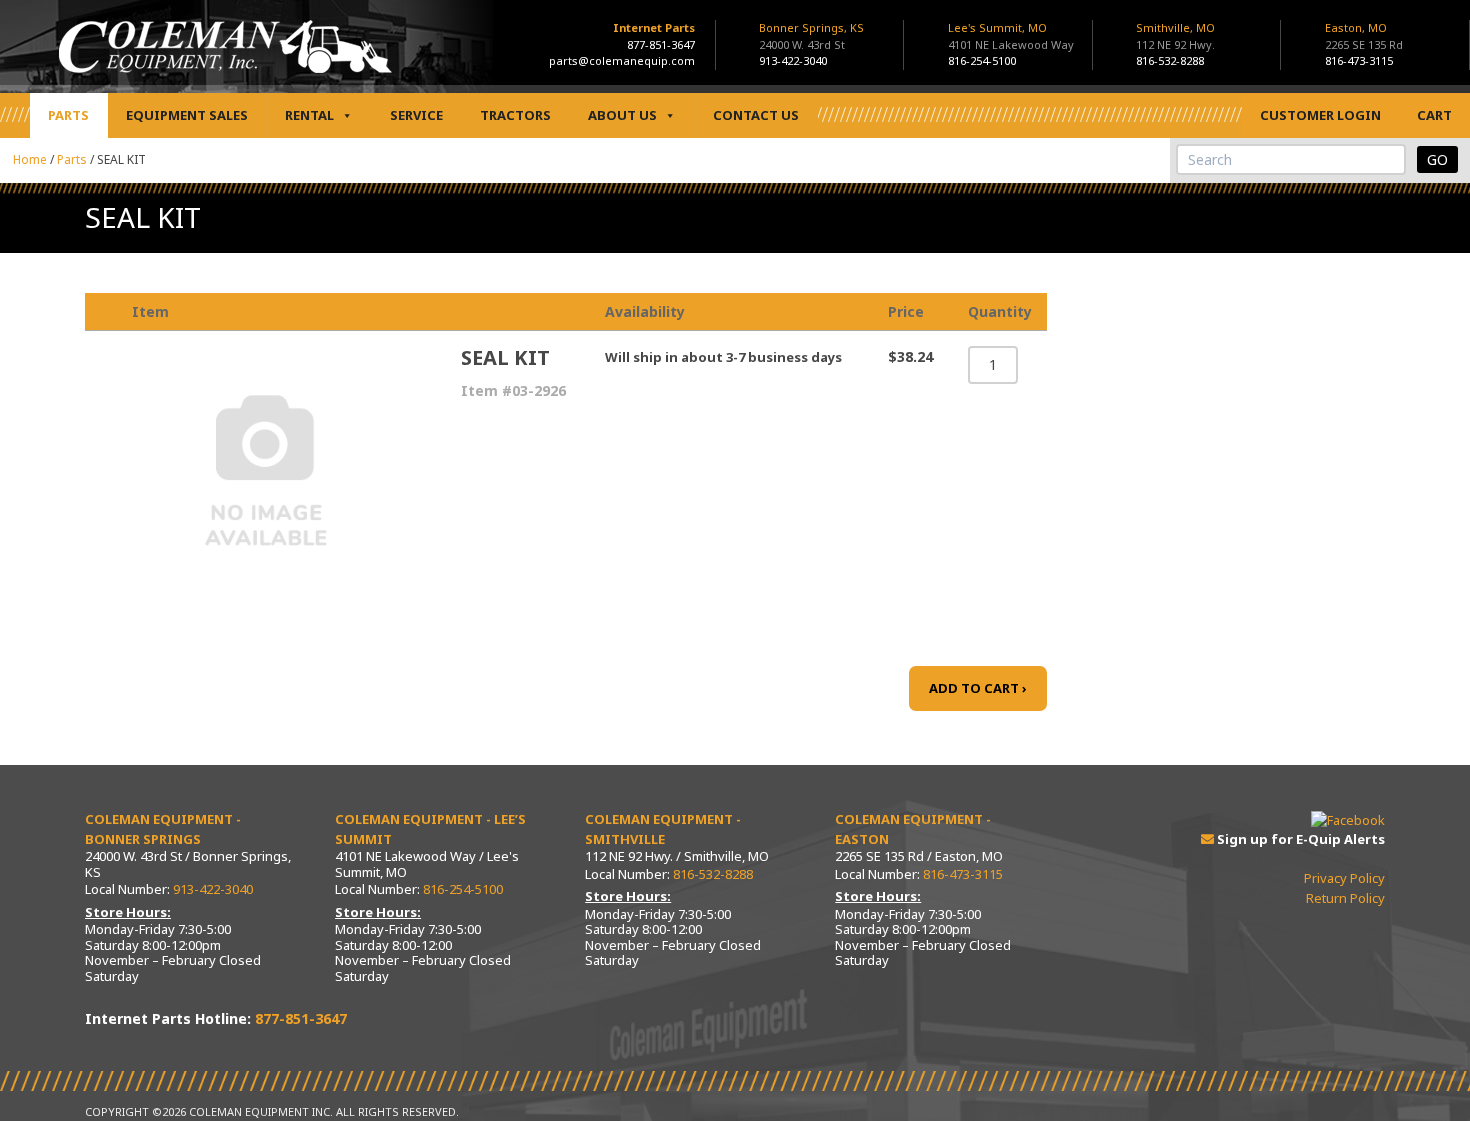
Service (416, 115)
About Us (622, 115)
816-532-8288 (1170, 60)
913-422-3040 (793, 60)
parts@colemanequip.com (622, 60)
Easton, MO (1364, 36)
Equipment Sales (187, 115)
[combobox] (1291, 159)
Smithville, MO (1175, 36)
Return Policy (1345, 898)
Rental (309, 115)
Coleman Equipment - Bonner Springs (163, 829)
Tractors (515, 115)
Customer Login (1320, 115)
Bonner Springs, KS (811, 36)
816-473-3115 (1359, 60)
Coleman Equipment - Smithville (663, 829)
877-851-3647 (661, 44)
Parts (68, 115)
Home (30, 159)
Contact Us (756, 115)
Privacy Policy (1344, 878)
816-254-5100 (982, 60)
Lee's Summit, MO (1011, 36)
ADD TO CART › (978, 688)
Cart (1434, 115)
